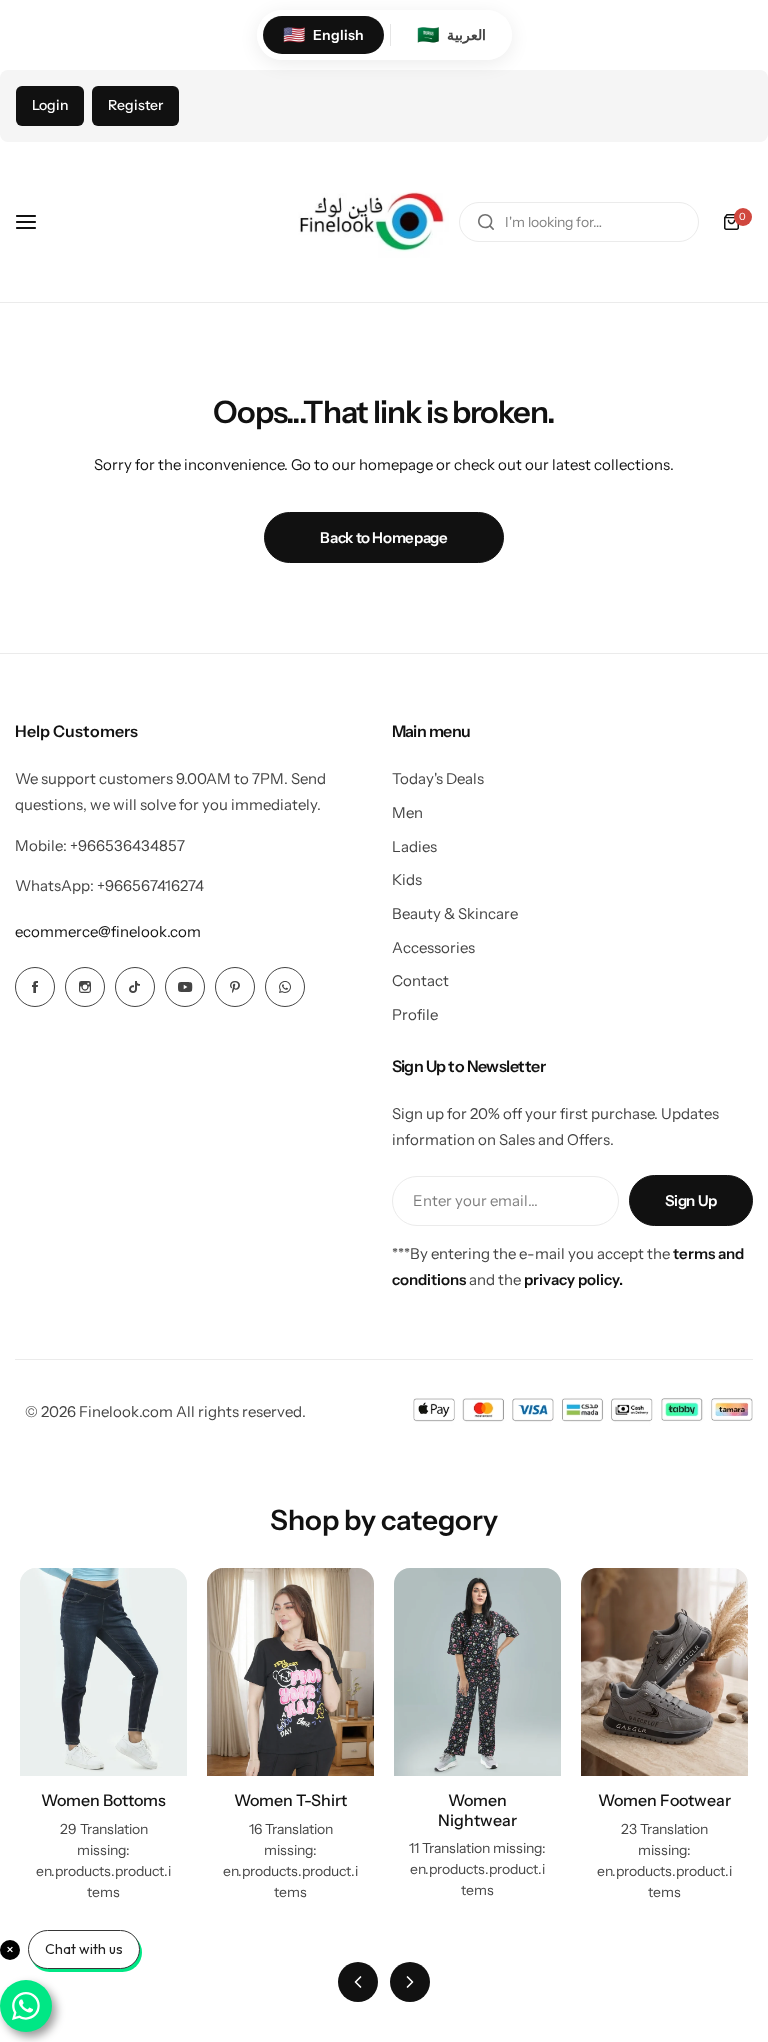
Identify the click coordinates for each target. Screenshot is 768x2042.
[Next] (410, 1982)
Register (135, 105)
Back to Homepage (383, 537)
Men (407, 812)
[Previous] (358, 1982)
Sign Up (691, 1200)
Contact (420, 980)
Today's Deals (438, 778)
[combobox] (579, 222)
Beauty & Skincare (455, 913)
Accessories (433, 947)
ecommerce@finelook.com (108, 931)
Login (50, 105)
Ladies (414, 846)
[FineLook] (369, 222)
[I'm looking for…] (486, 222)
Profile (415, 1014)
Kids (407, 879)
